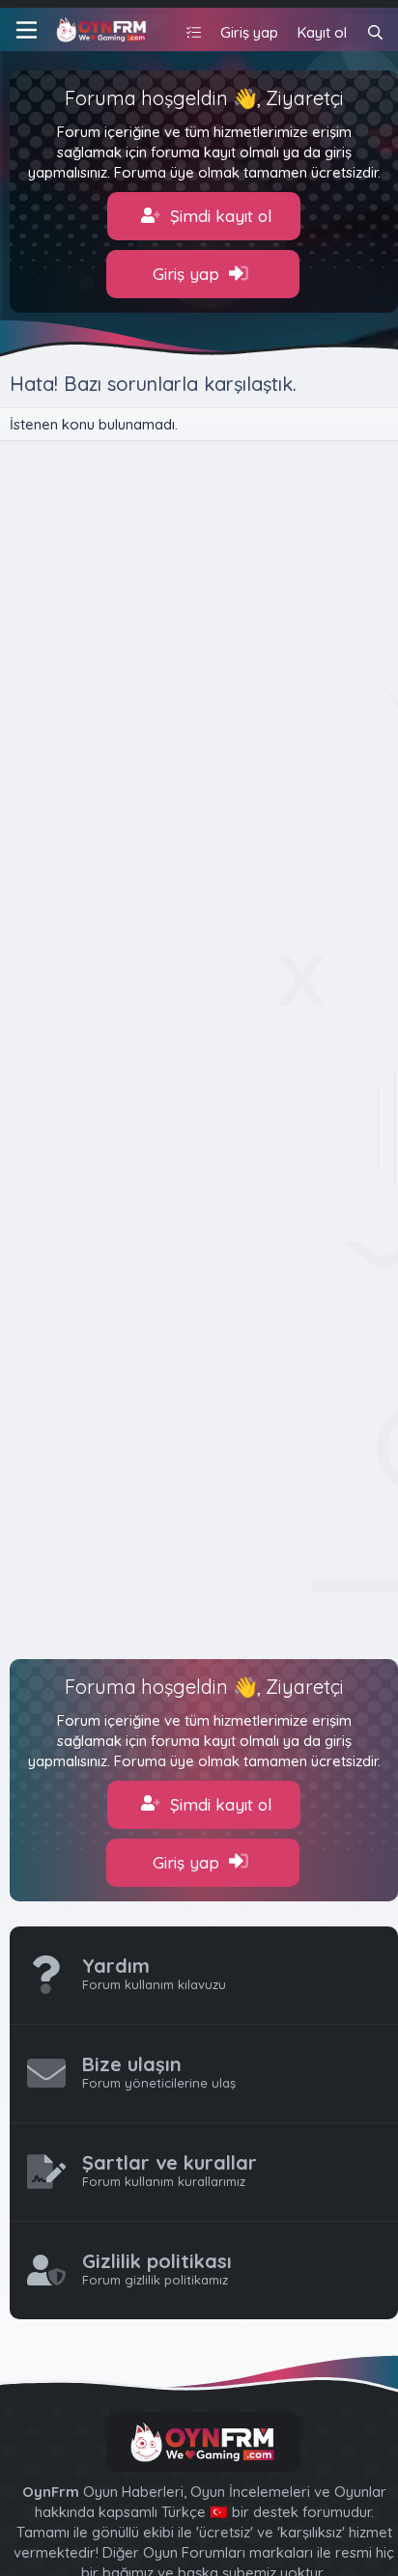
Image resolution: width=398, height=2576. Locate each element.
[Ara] (375, 32)
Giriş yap (188, 274)
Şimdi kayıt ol (218, 216)
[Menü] (27, 30)
